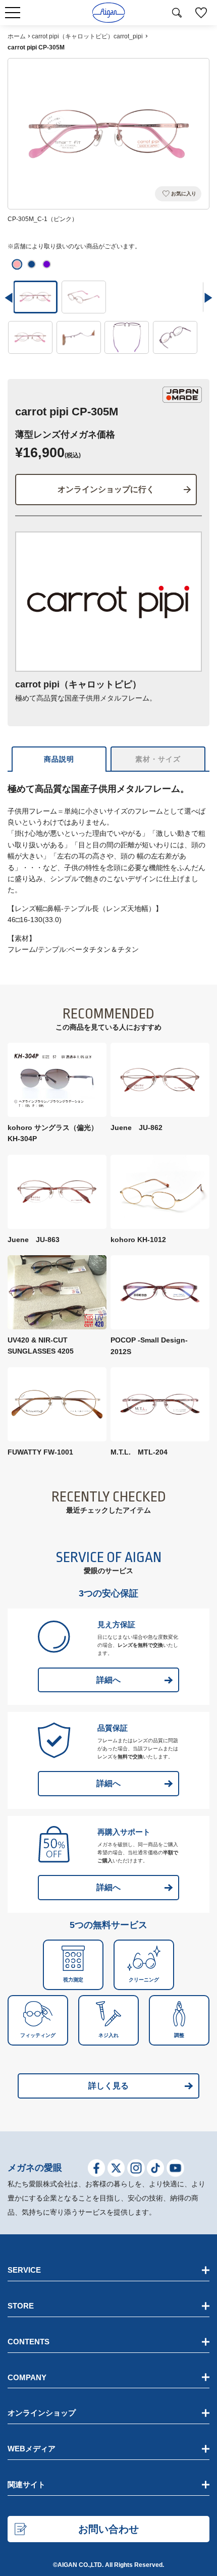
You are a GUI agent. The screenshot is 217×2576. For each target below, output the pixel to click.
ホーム (17, 36)
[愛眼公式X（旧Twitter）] (116, 2170)
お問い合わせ (108, 2529)
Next (208, 298)
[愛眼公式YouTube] (175, 2170)
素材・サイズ (158, 759)
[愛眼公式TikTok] (156, 2170)
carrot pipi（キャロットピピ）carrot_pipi (87, 36)
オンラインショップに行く (106, 489)
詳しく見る (108, 2086)
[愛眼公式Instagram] (136, 2170)
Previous (9, 298)
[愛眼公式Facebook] (97, 2170)
